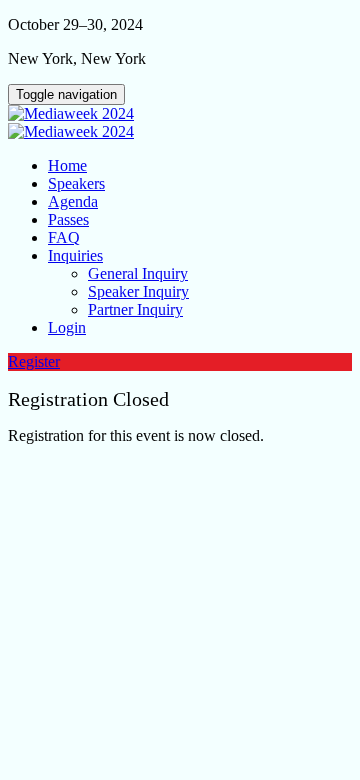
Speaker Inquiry (138, 291)
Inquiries (75, 255)
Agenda (73, 201)
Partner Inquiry (135, 309)
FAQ (64, 237)
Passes (68, 219)
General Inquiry (138, 273)
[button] (34, 361)
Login (67, 327)
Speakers (76, 183)
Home (67, 165)
